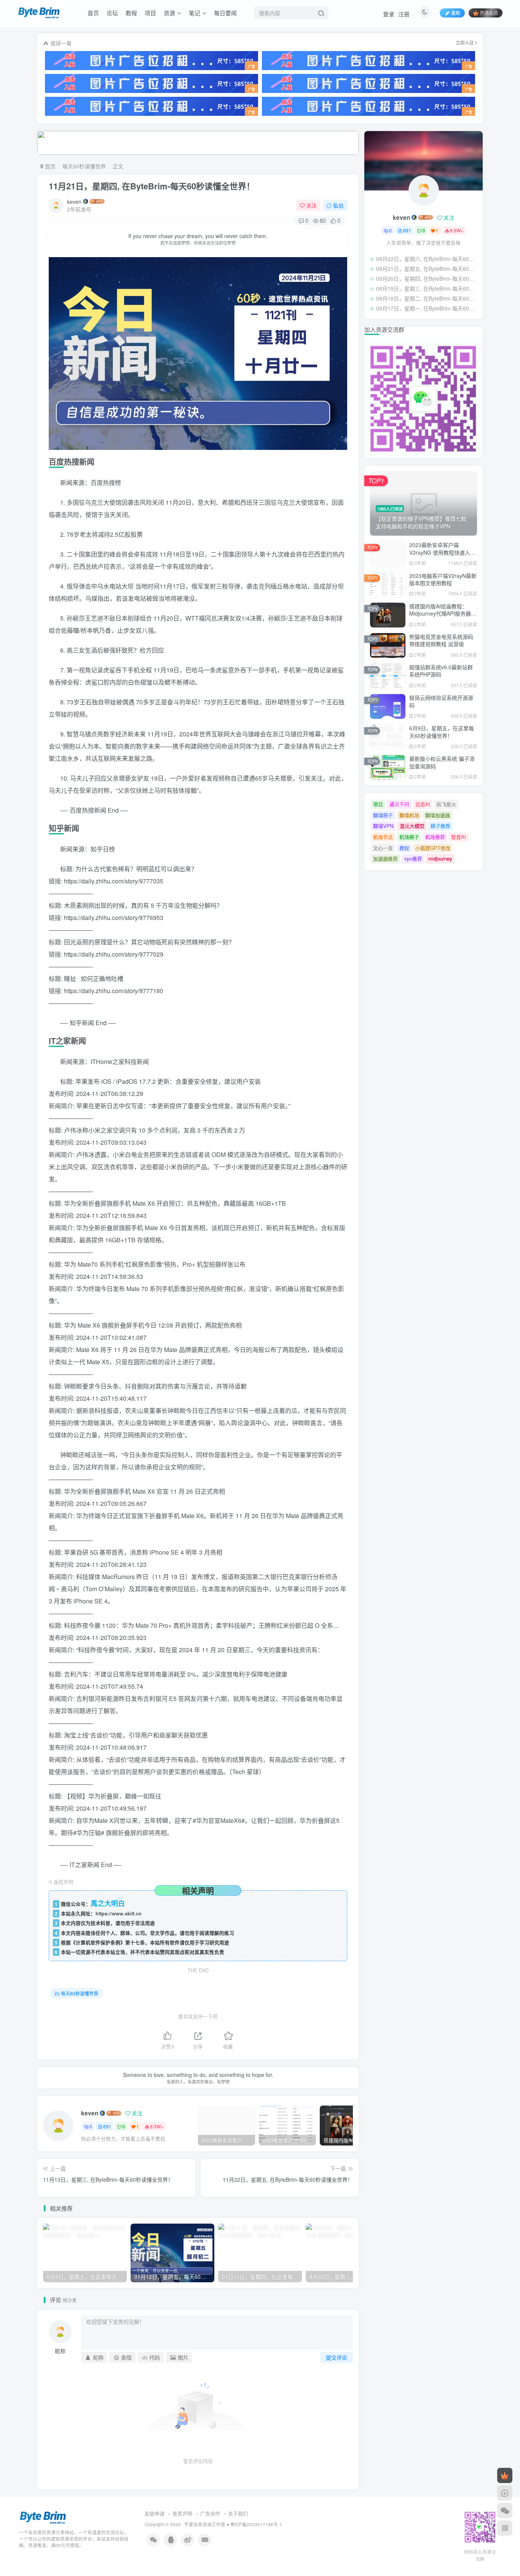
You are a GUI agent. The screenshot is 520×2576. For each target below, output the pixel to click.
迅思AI (423, 804)
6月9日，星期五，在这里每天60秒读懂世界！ (442, 732)
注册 (404, 14)
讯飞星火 (446, 804)
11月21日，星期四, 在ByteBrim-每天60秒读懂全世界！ (152, 186)
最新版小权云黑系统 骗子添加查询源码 (442, 762)
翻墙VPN (383, 826)
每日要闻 (225, 13)
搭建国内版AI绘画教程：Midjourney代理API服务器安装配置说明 (443, 614)
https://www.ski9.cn (119, 1914)
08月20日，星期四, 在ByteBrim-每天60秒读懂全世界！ (427, 278)
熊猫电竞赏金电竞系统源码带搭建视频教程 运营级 (441, 640)
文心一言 (383, 848)
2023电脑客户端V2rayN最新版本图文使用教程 (443, 579)
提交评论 (337, 2357)
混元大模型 (412, 826)
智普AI (459, 837)
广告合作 (210, 2513)
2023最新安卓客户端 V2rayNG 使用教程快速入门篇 (442, 552)
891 (107, 2126)
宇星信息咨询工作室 (205, 2524)
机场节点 (383, 837)
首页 (93, 13)
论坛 (112, 13)
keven (74, 202)
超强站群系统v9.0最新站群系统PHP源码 (441, 671)
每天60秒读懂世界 (84, 166)
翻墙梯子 (383, 815)
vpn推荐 (413, 858)
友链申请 (155, 2513)
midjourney (440, 858)
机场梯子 (409, 837)
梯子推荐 (440, 826)
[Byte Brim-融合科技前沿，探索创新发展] (43, 2517)
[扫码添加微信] (505, 2510)
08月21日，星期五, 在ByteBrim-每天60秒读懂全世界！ (427, 269)
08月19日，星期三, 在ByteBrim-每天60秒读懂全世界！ (427, 288)
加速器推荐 (385, 858)
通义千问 (399, 804)
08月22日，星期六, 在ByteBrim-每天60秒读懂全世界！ (427, 259)
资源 (169, 13)
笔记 (195, 13)
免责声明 (182, 2513)
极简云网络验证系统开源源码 (441, 701)
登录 (389, 14)
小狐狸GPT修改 (433, 848)
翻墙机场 (409, 815)
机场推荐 (435, 837)
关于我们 (238, 2513)
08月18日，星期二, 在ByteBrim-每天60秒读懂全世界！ (427, 298)
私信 (338, 205)
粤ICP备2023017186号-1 (256, 2524)
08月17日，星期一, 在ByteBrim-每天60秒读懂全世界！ (427, 308)
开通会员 (489, 13)
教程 (131, 13)
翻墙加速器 (438, 815)
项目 (150, 13)
